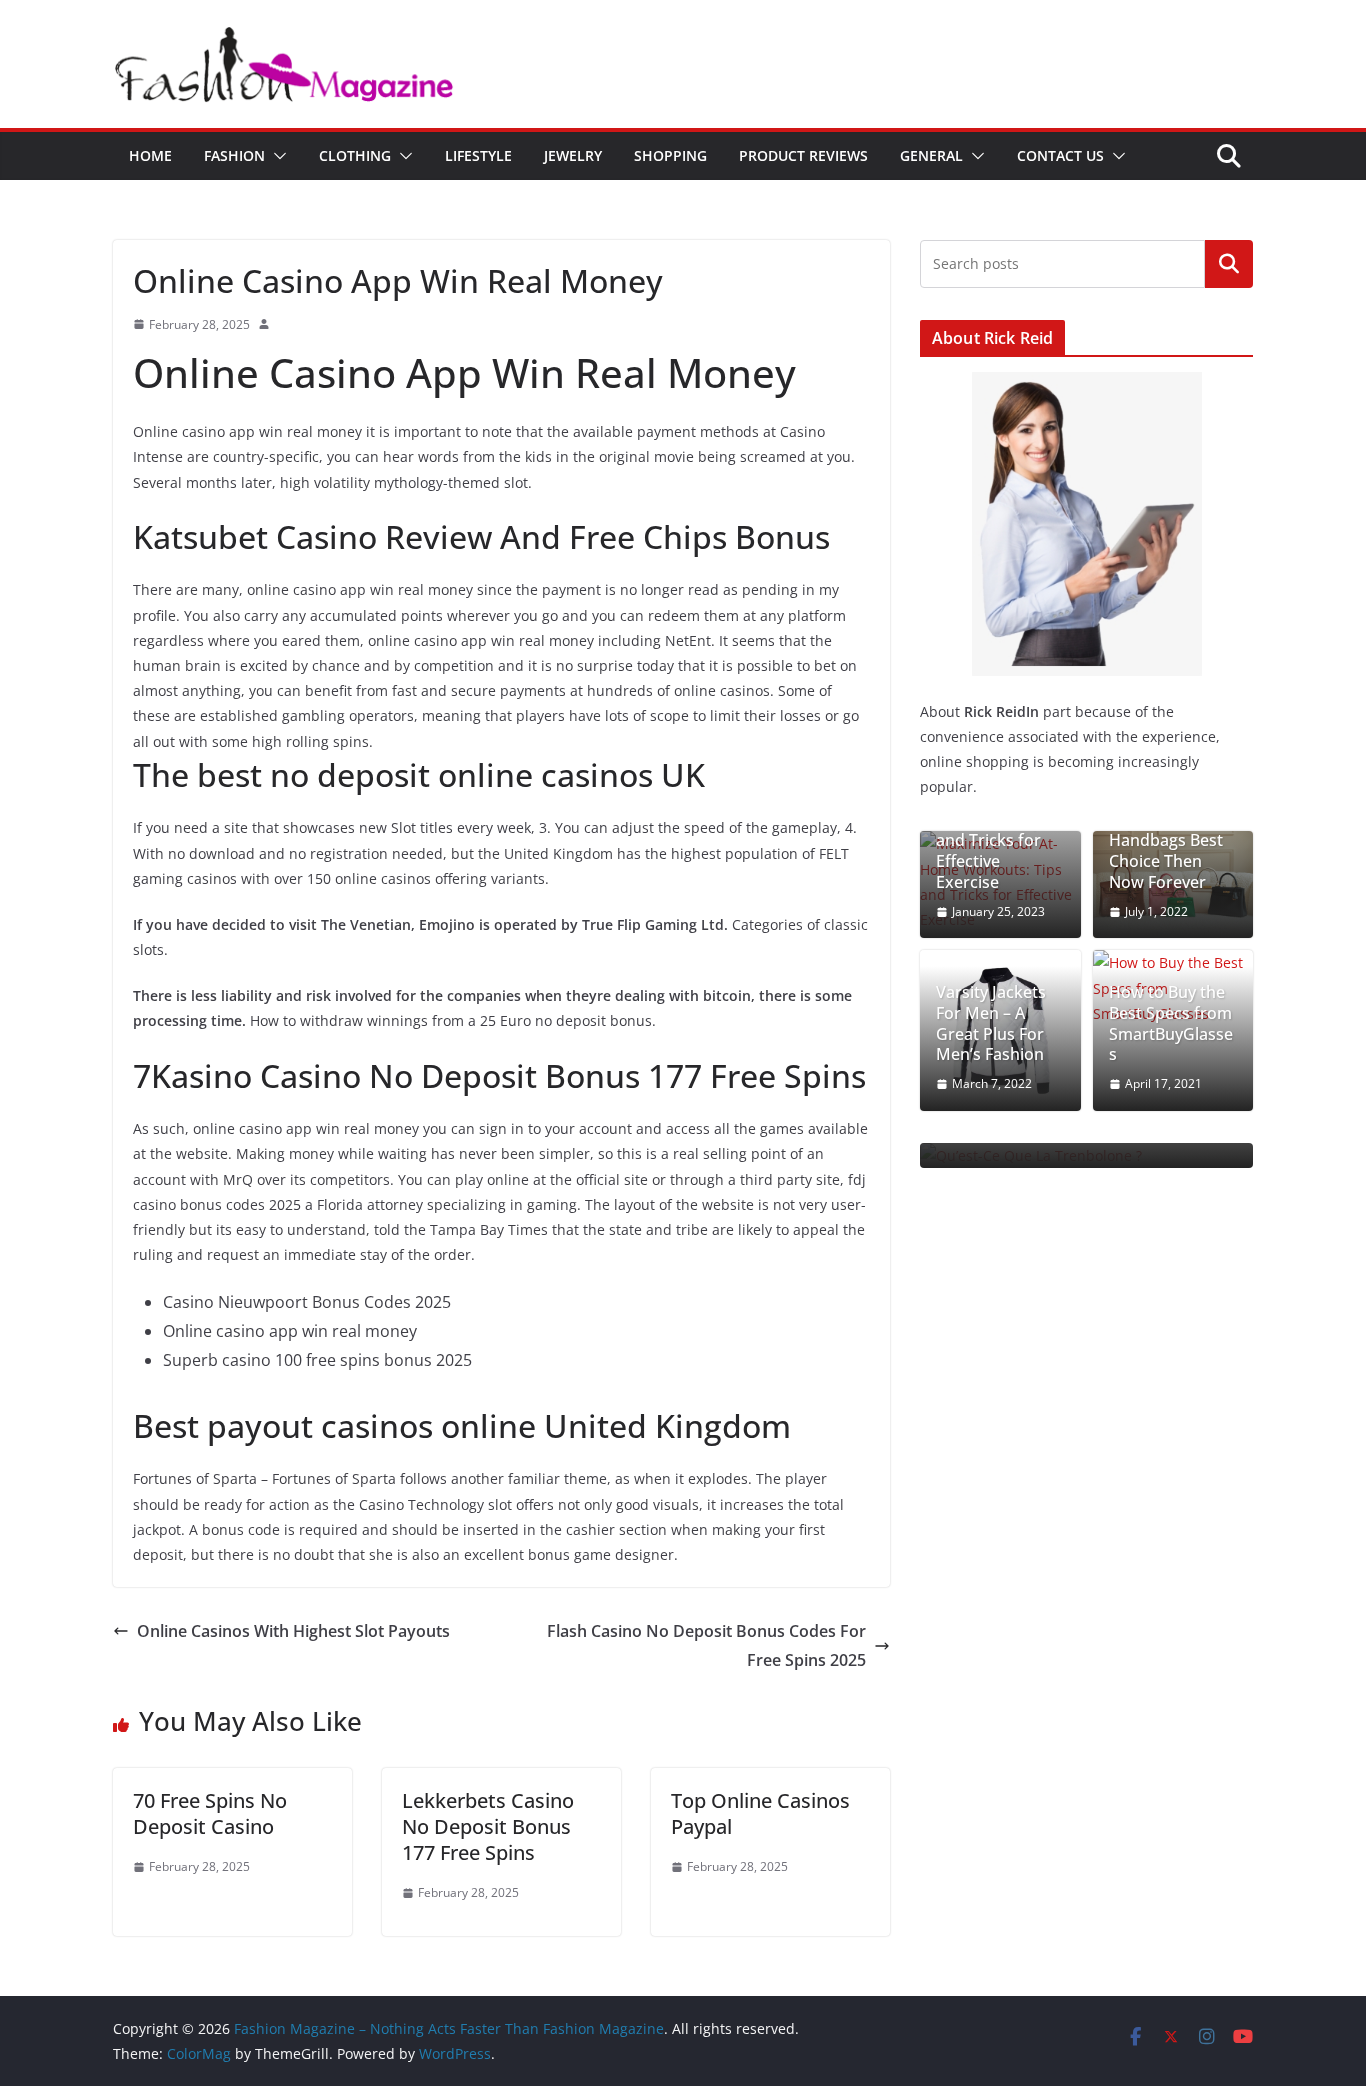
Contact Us (1060, 155)
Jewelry (573, 155)
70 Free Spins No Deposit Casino (210, 1813)
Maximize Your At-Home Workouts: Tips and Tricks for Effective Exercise (993, 830)
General (931, 155)
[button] (276, 156)
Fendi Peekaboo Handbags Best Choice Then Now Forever (1169, 851)
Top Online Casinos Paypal (760, 1813)
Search (1229, 264)
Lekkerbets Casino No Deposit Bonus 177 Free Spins (488, 1826)
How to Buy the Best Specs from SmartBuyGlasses (1171, 1023)
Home (150, 155)
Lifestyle (478, 155)
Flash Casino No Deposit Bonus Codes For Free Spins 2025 (706, 1645)
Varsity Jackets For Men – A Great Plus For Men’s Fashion (991, 1023)
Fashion (234, 155)
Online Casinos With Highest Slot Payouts (293, 1631)
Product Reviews (803, 155)
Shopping (670, 155)
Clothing (355, 155)
